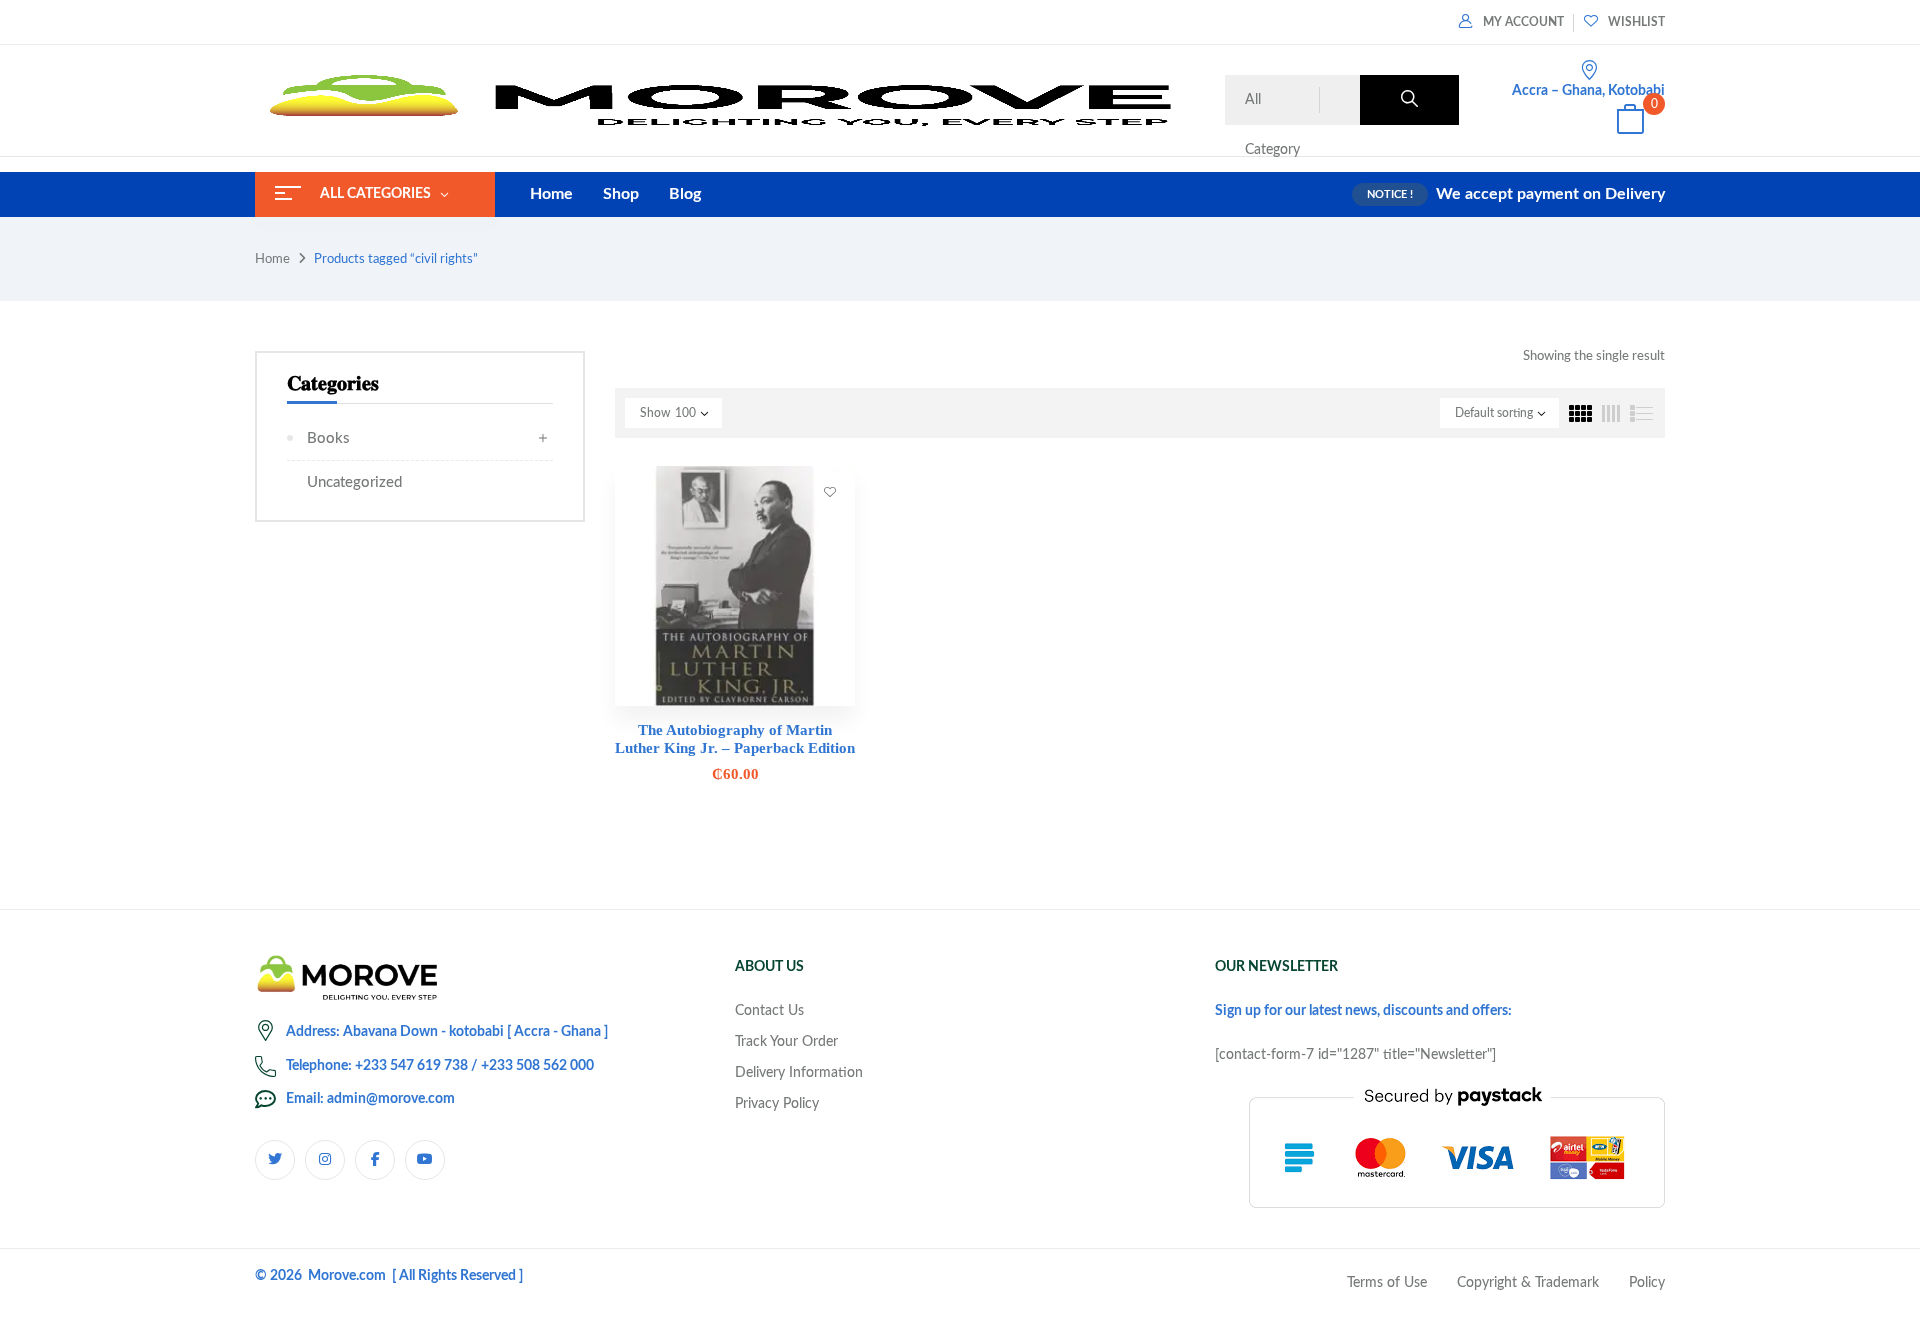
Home (272, 259)
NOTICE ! (1390, 194)
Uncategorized (354, 482)
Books (328, 438)
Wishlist (1636, 22)
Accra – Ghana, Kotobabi (1588, 91)
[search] (1409, 100)
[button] (1630, 122)
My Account (1523, 22)
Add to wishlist (830, 491)
